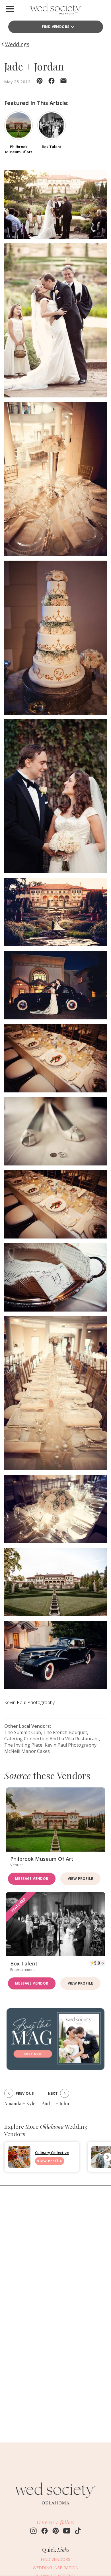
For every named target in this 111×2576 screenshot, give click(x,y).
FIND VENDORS (56, 27)
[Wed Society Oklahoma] (55, 10)
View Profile (81, 1879)
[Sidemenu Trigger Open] (10, 9)
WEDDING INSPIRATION (56, 2568)
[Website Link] (55, 2507)
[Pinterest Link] (56, 2531)
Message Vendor (32, 1879)
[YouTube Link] (67, 2531)
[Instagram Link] (33, 2531)
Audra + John (55, 2103)
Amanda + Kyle (20, 2103)
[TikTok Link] (78, 2531)
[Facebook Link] (45, 2531)
